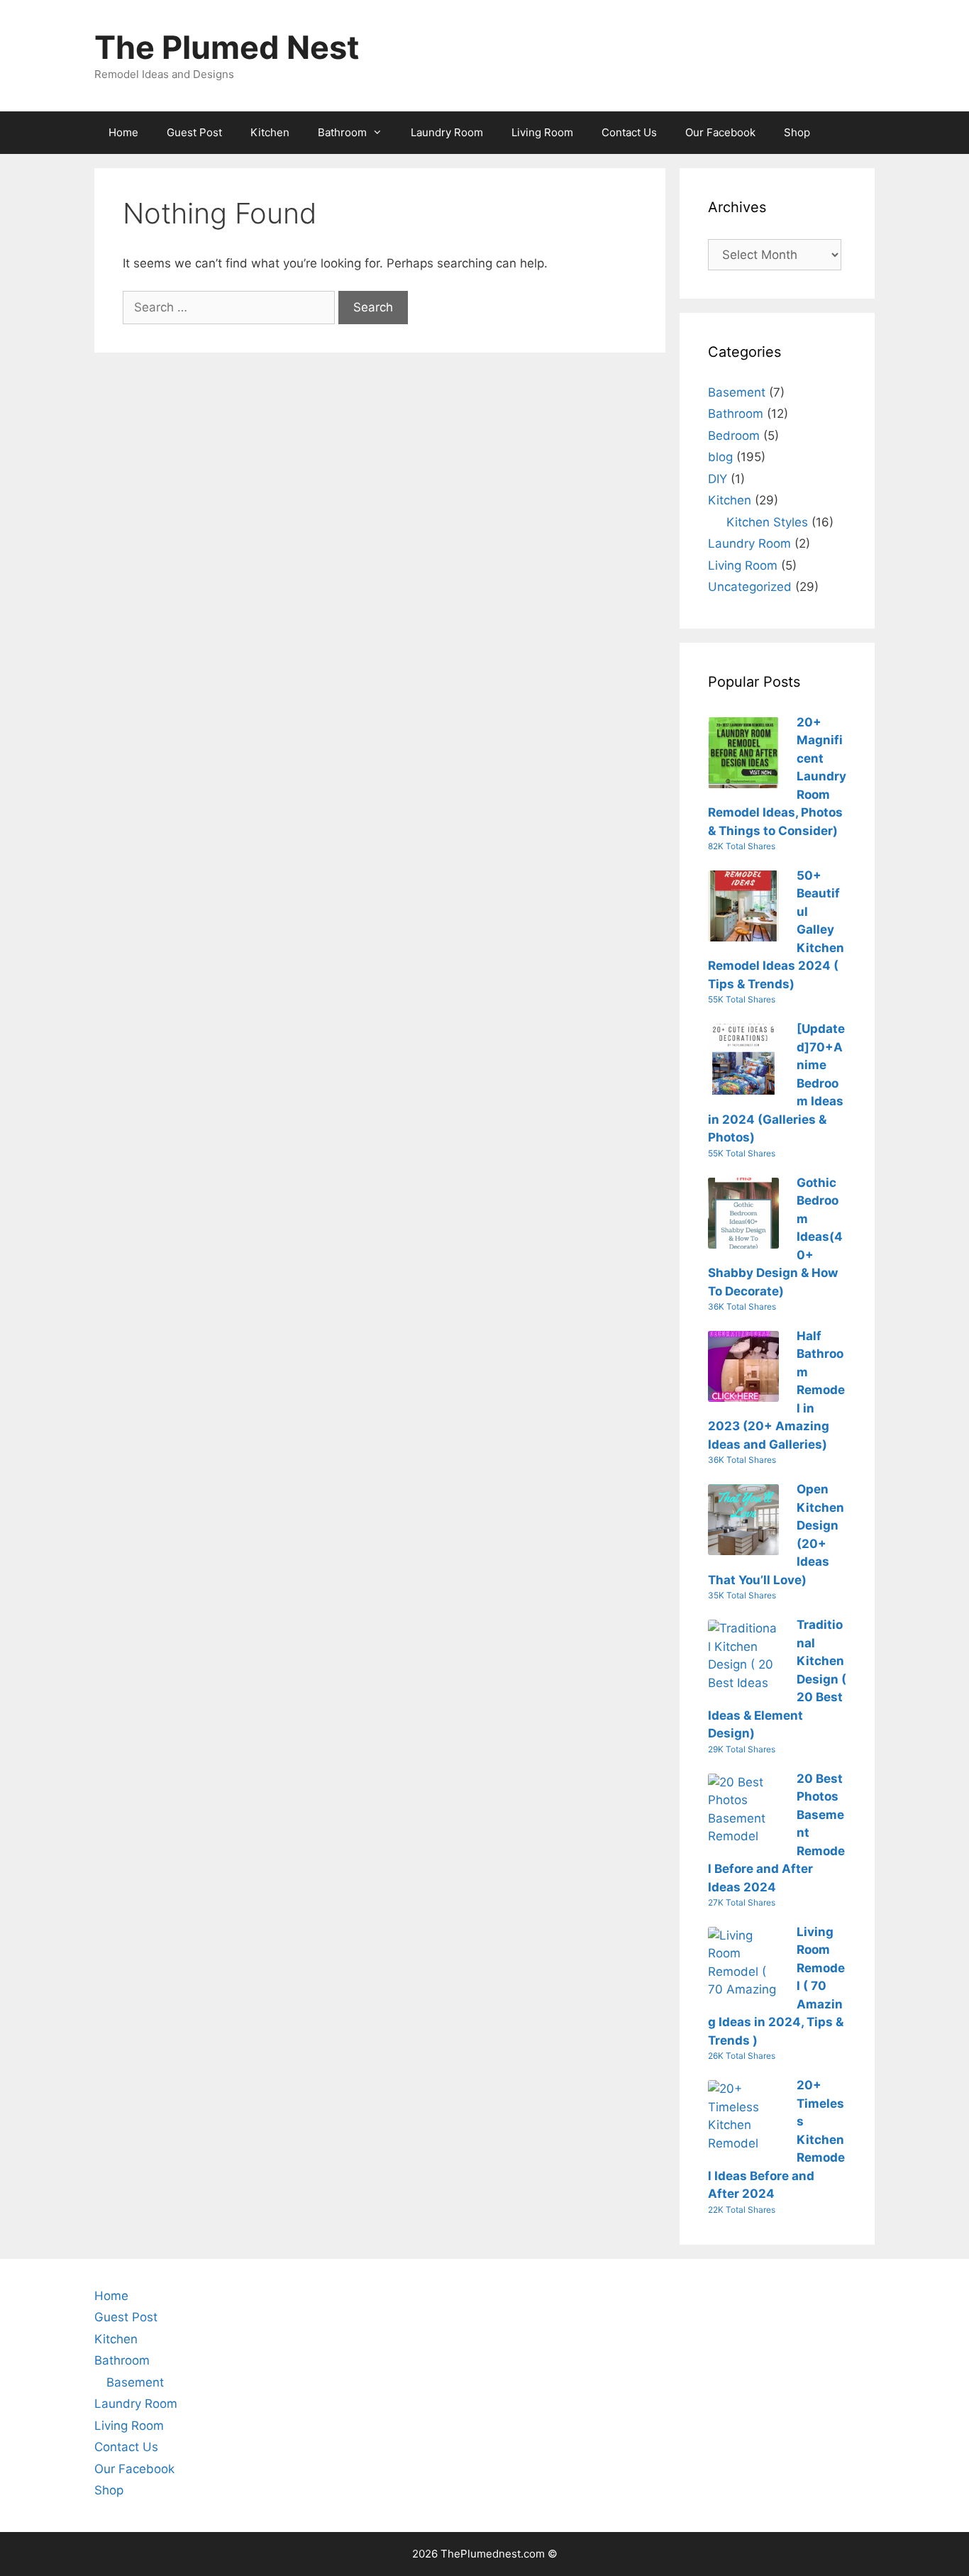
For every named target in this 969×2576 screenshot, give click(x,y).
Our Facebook (720, 132)
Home (123, 132)
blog (720, 457)
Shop (797, 132)
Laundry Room (447, 132)
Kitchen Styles (767, 522)
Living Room (542, 132)
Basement (737, 392)
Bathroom (342, 132)
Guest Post (194, 132)
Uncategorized (750, 587)
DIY (718, 479)
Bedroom (734, 436)
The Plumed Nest (227, 47)
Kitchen (270, 132)
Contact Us (629, 132)
